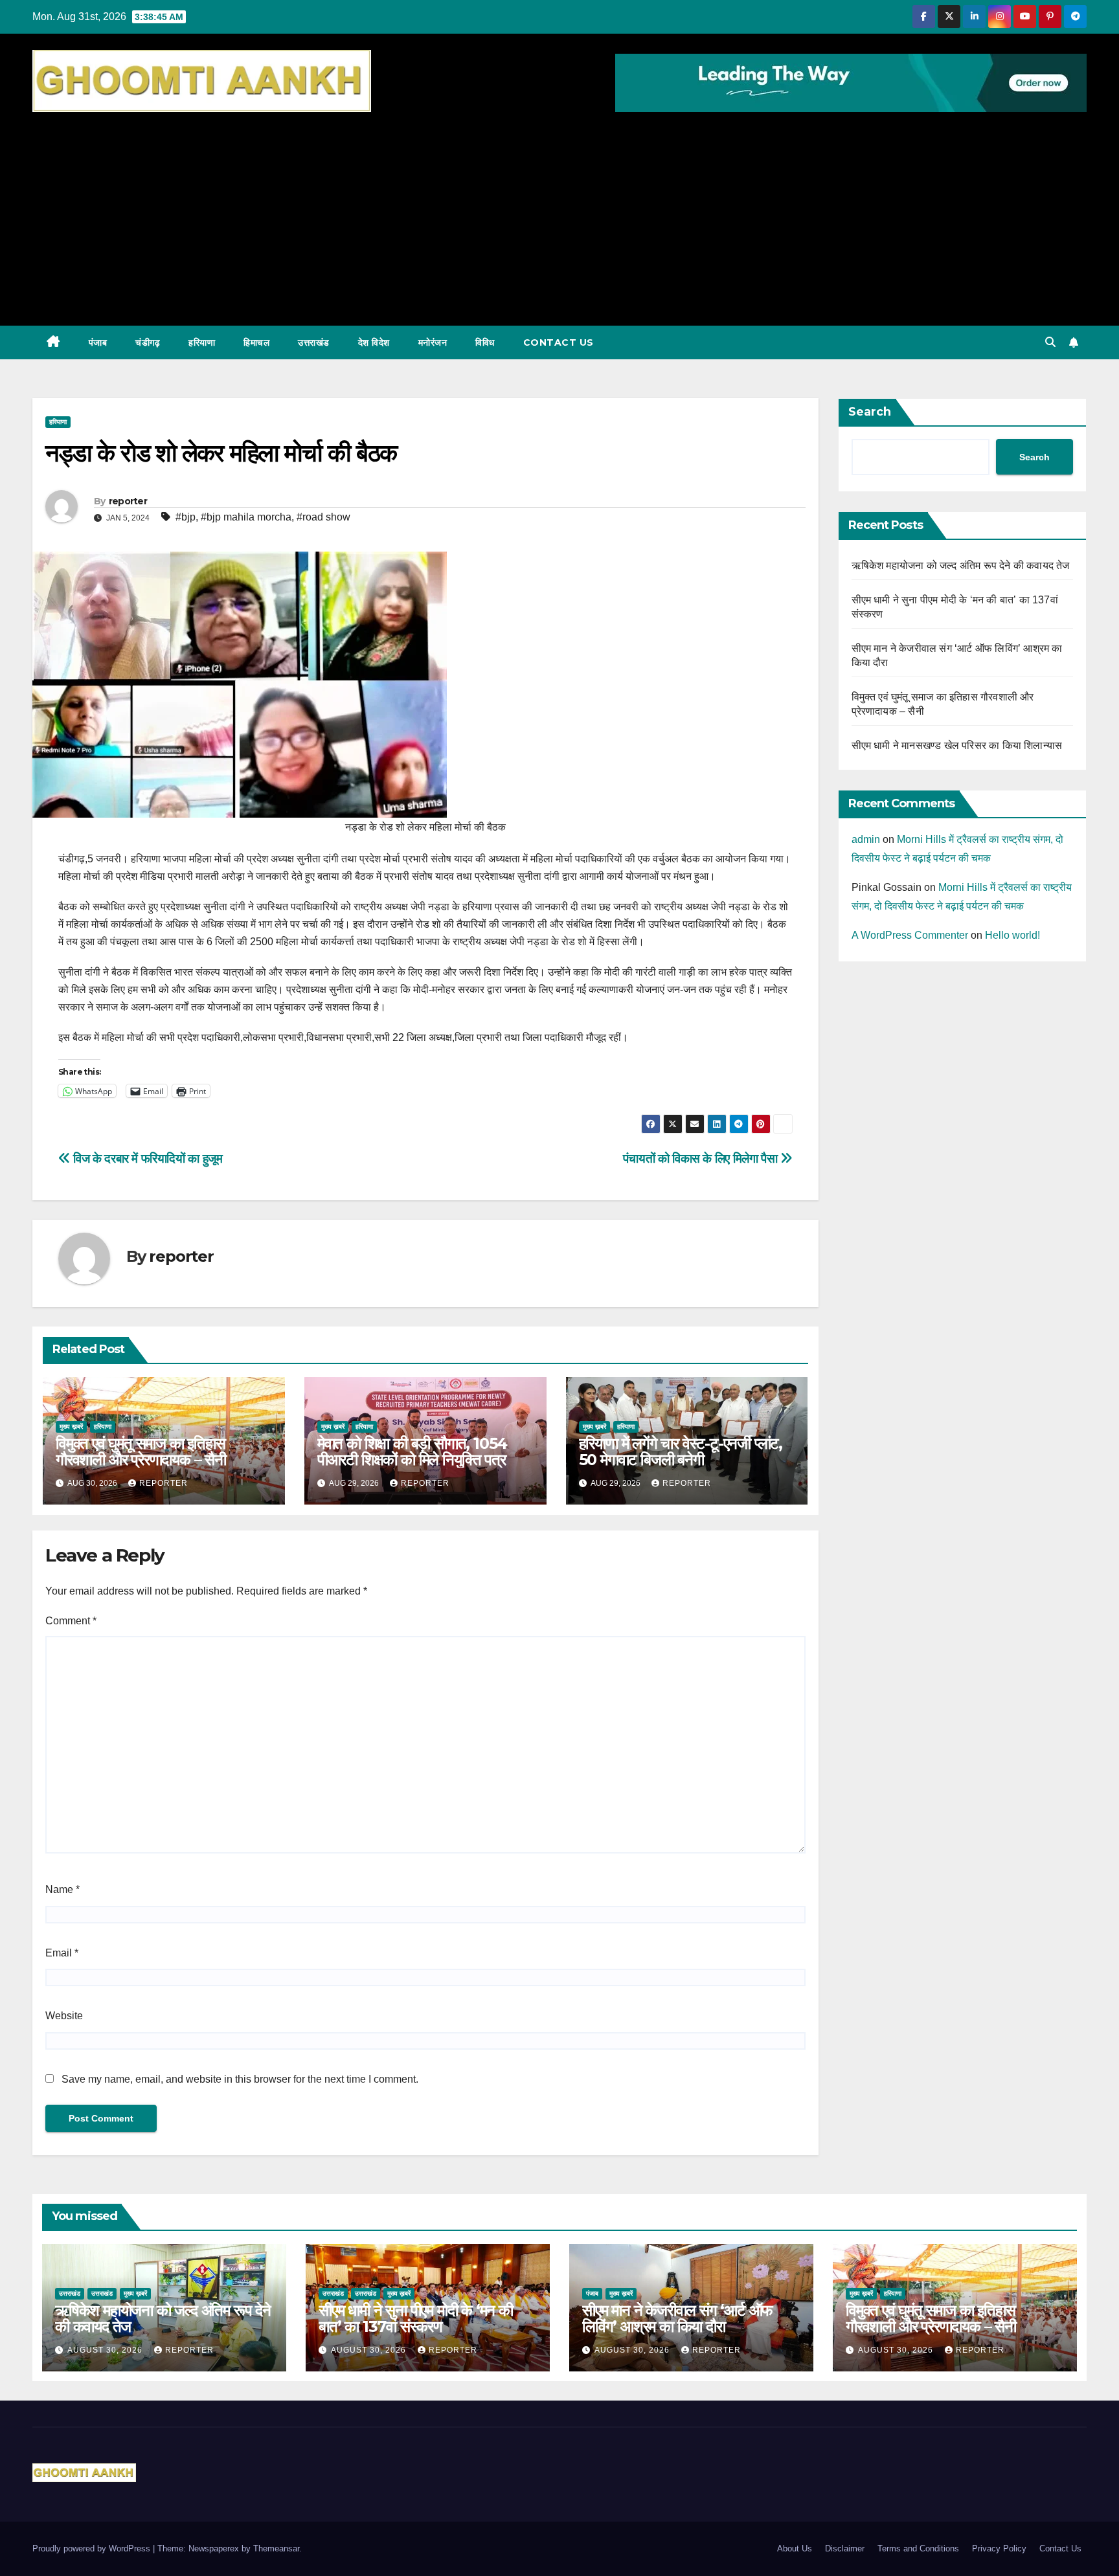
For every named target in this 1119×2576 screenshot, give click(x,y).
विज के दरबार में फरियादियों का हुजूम (146, 1159)
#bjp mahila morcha (246, 517)
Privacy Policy (999, 2548)
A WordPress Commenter (910, 935)
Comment (71, 1621)
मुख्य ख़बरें (71, 1427)
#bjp (186, 517)
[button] (1050, 342)
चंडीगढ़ (148, 342)
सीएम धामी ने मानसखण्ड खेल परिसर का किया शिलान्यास (957, 745)
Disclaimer (845, 2548)
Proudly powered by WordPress (93, 2548)
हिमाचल (256, 342)
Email (62, 1953)
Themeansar (276, 2548)
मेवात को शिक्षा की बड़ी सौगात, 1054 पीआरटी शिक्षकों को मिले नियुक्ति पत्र (412, 1451)
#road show (323, 517)
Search (870, 412)
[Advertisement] (559, 212)
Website (64, 2016)
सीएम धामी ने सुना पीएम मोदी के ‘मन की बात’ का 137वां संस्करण (416, 2318)
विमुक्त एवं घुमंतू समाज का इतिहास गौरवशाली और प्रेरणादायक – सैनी (141, 1451)
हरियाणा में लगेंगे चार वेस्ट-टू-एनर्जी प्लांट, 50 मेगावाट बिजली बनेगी (681, 1451)
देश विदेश (374, 342)
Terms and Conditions (918, 2548)
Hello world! (1012, 935)
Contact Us (559, 342)
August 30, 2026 (106, 2350)
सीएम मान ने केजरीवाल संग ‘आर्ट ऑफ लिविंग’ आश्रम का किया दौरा (677, 2318)
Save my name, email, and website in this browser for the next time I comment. (240, 2079)
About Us (795, 2548)
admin (866, 839)
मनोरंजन (433, 342)
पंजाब (98, 342)
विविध (485, 342)
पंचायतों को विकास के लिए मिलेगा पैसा (702, 1159)
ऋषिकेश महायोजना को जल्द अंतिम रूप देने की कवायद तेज (961, 566)
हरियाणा (202, 342)
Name (62, 1889)
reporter (128, 501)
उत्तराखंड (314, 342)
